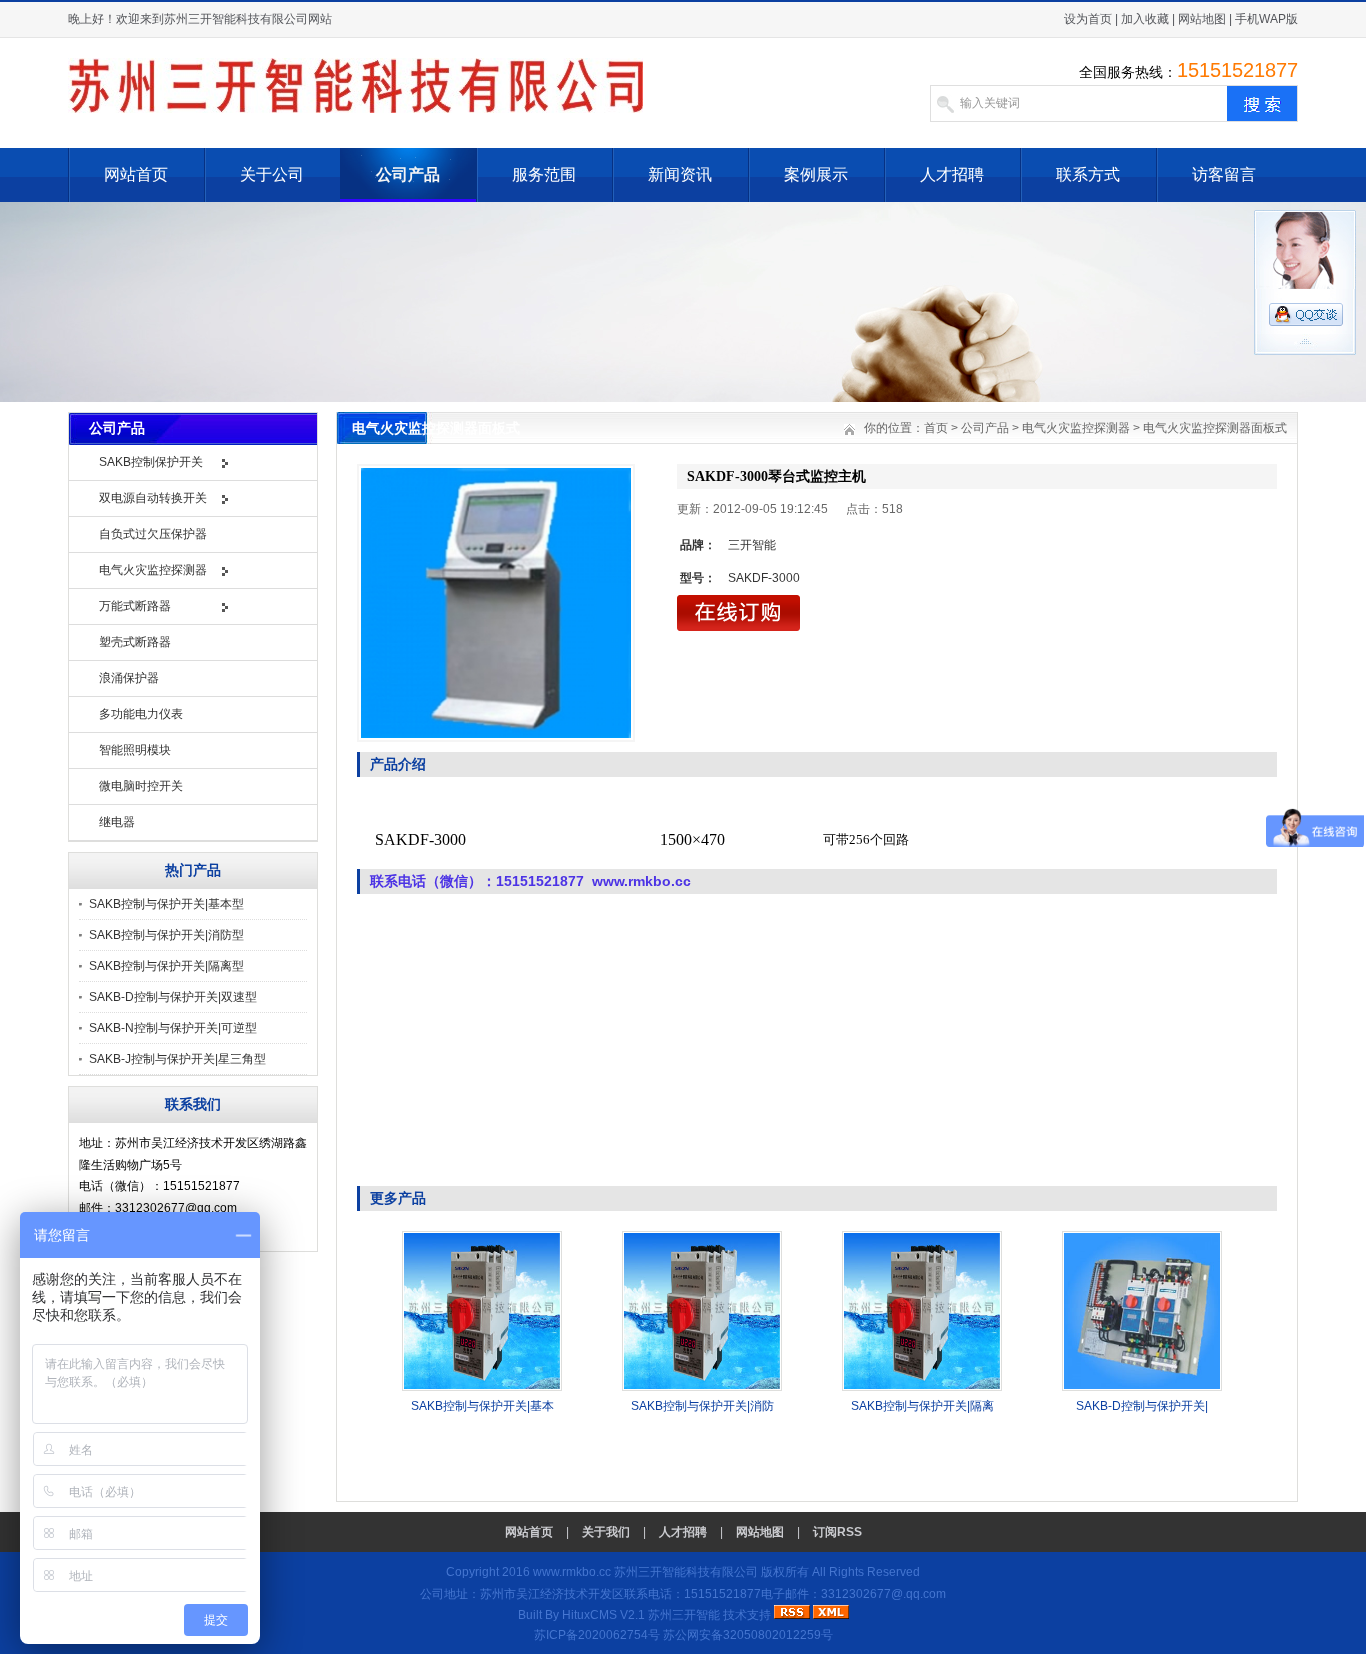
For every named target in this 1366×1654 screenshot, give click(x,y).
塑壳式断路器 (135, 642)
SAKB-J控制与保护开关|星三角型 (177, 1059)
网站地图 (1202, 19)
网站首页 (136, 174)
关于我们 (606, 1532)
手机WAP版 (1266, 19)
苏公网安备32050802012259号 (748, 1635)
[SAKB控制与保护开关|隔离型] (922, 1387)
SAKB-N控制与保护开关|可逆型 (173, 1028)
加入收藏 (1145, 19)
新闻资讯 (680, 174)
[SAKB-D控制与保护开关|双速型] (1142, 1387)
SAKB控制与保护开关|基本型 (166, 904)
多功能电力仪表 (141, 714)
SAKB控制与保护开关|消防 (702, 1406)
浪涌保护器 (129, 678)
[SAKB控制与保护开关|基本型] (482, 1387)
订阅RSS (837, 1532)
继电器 (117, 822)
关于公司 (272, 174)
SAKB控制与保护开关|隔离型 (166, 966)
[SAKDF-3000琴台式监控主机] (496, 603)
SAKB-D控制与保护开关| (1142, 1406)
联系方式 (1088, 174)
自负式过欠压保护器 (153, 534)
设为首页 (1088, 19)
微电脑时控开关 (141, 786)
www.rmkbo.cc (572, 1572)
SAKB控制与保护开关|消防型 (166, 935)
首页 (936, 428)
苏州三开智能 (684, 1615)
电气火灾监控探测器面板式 (1215, 428)
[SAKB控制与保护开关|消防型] (702, 1387)
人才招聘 (952, 174)
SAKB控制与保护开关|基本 (482, 1406)
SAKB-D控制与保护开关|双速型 (173, 997)
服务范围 (544, 174)
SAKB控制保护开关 (151, 462)
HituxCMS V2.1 (603, 1615)
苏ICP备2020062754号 (597, 1635)
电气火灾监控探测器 (153, 570)
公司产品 (408, 174)
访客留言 (1224, 174)
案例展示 (816, 174)
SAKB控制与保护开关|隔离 (922, 1406)
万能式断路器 (135, 606)
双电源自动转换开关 (153, 498)
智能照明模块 (135, 750)
